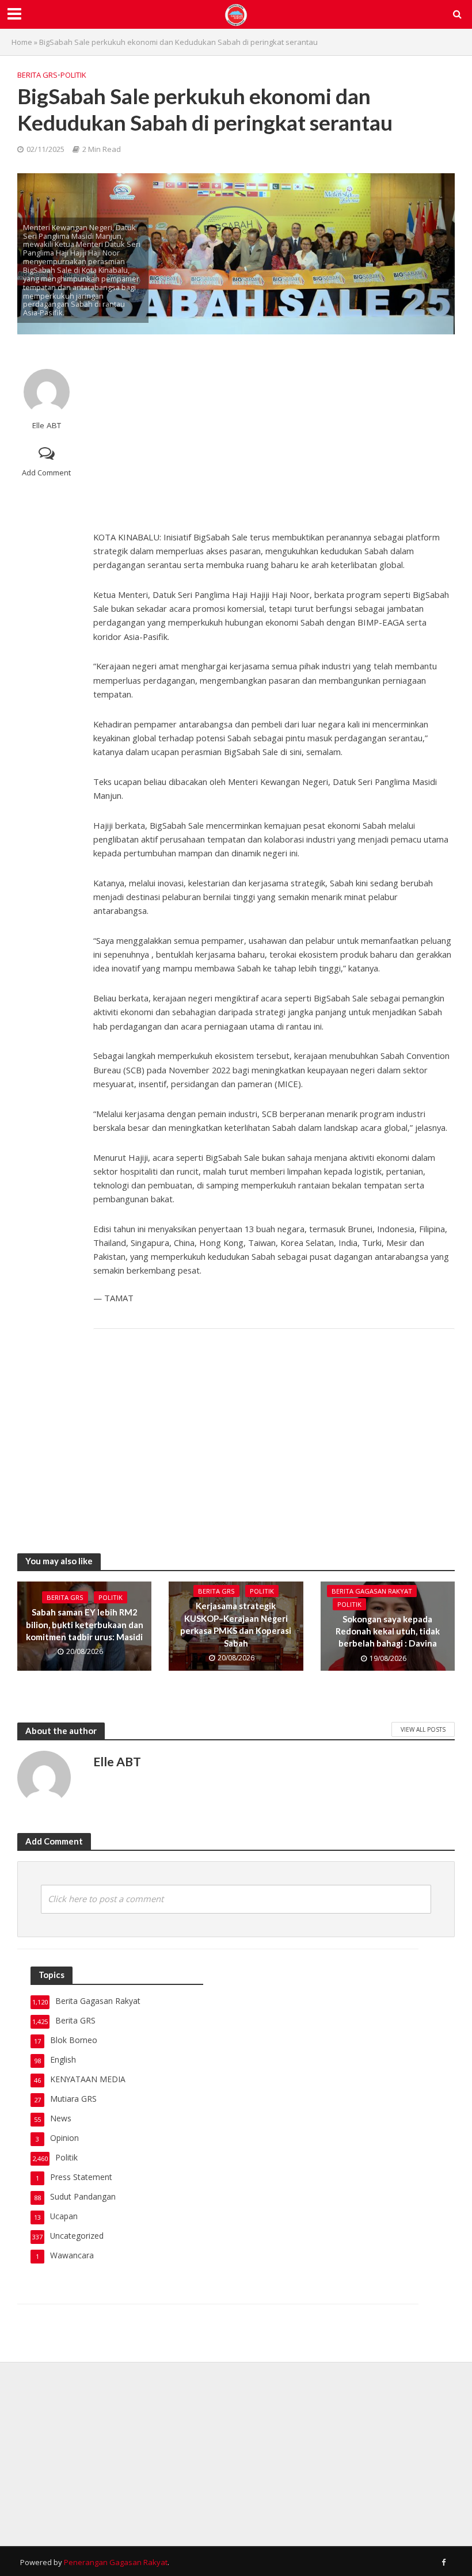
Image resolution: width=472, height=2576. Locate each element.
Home (22, 42)
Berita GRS (37, 75)
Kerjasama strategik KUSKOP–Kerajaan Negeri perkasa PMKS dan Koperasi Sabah (236, 1624)
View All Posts (423, 1729)
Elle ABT (47, 426)
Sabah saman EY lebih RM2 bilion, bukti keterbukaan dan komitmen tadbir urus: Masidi (85, 1624)
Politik (73, 75)
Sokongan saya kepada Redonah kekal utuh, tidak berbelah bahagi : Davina (388, 1631)
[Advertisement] (274, 432)
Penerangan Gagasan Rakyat (116, 2562)
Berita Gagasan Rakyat (372, 1591)
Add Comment (46, 472)
